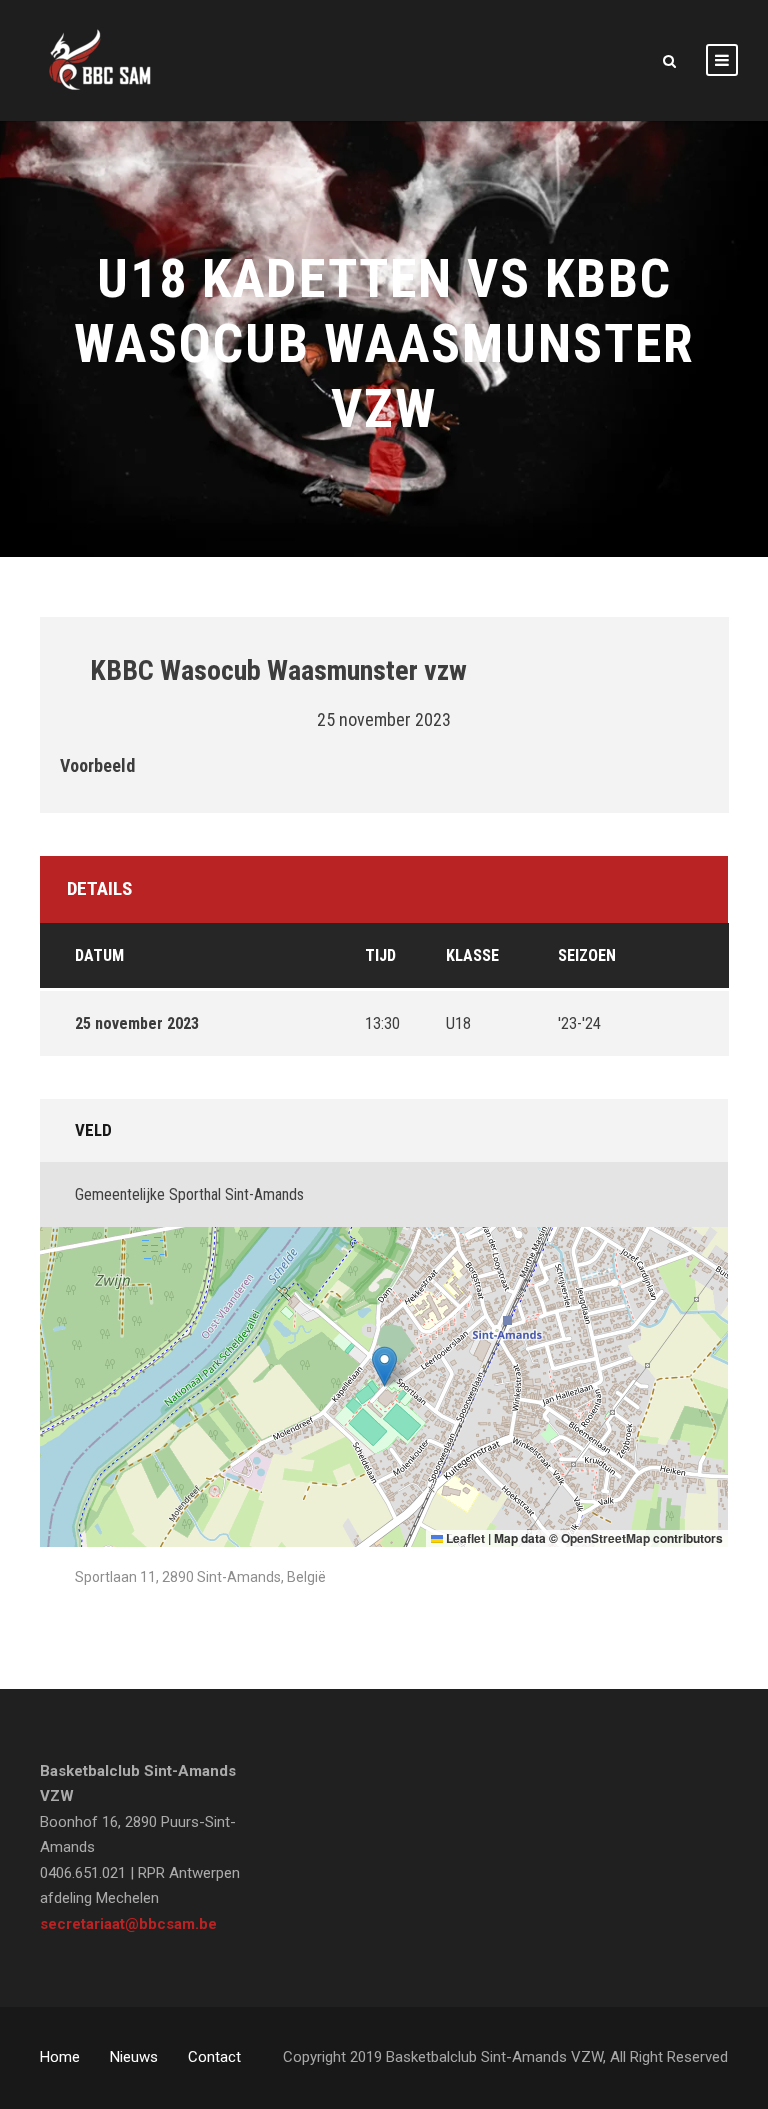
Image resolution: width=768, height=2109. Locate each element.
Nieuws (134, 2057)
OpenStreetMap (605, 1538)
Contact (214, 2057)
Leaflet (464, 1538)
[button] (384, 1366)
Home (60, 2057)
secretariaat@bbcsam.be (128, 1924)
